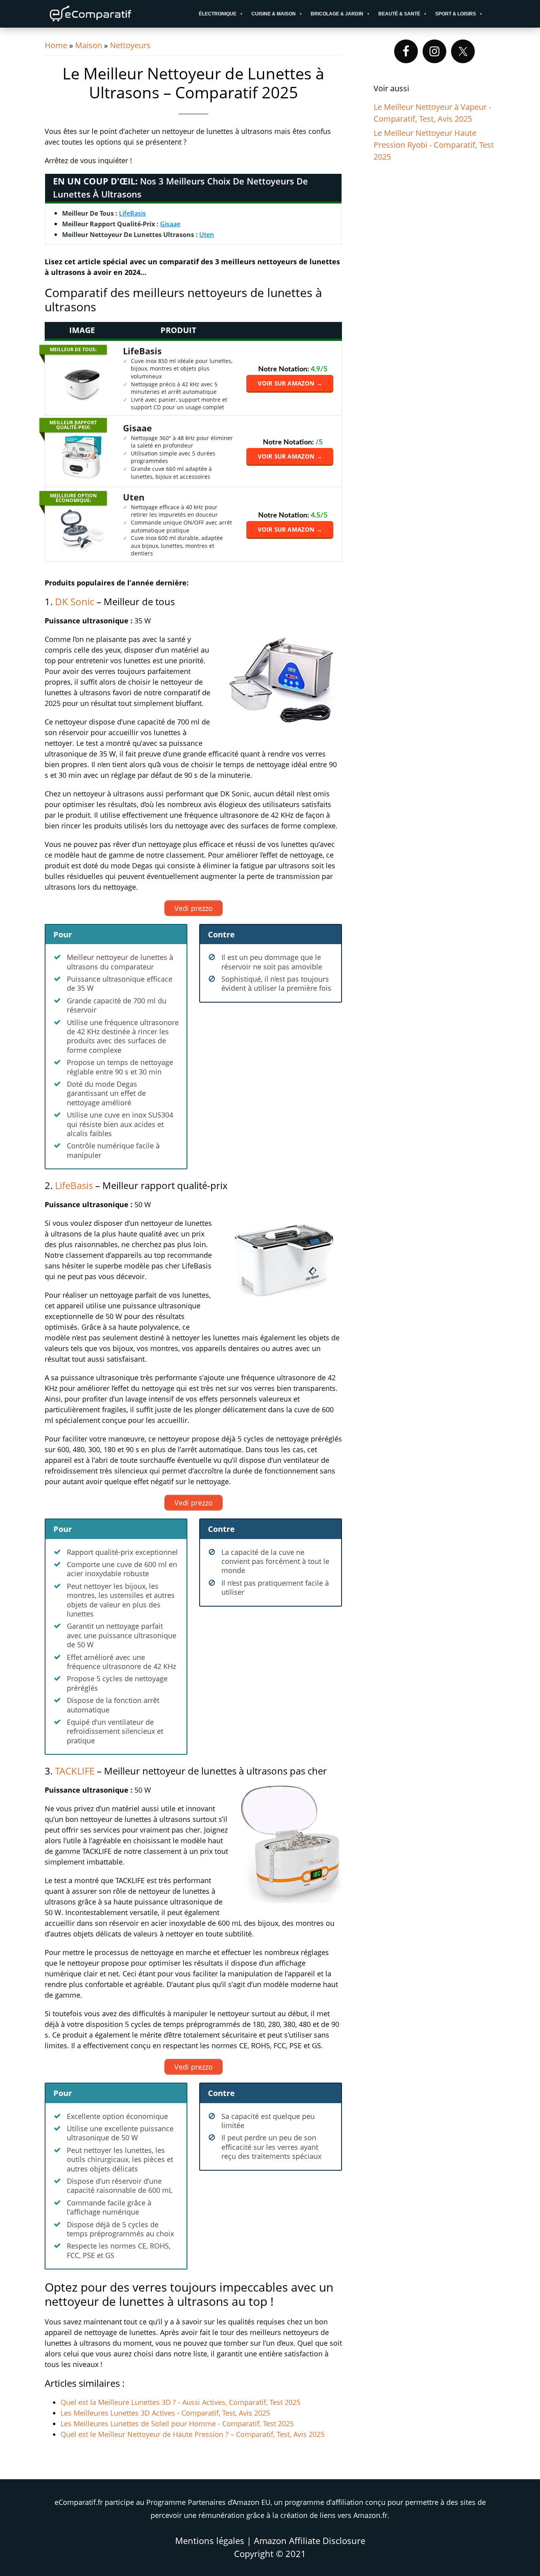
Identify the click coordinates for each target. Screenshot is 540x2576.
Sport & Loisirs (456, 14)
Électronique (218, 14)
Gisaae (170, 224)
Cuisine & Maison (274, 14)
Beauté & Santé (399, 14)
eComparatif (116, 14)
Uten (207, 235)
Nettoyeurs (130, 45)
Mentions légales (210, 2540)
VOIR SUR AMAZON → (290, 383)
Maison (89, 45)
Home (56, 45)
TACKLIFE (75, 1771)
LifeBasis (132, 213)
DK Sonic (75, 601)
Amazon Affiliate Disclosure (310, 2540)
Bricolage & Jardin (337, 14)
